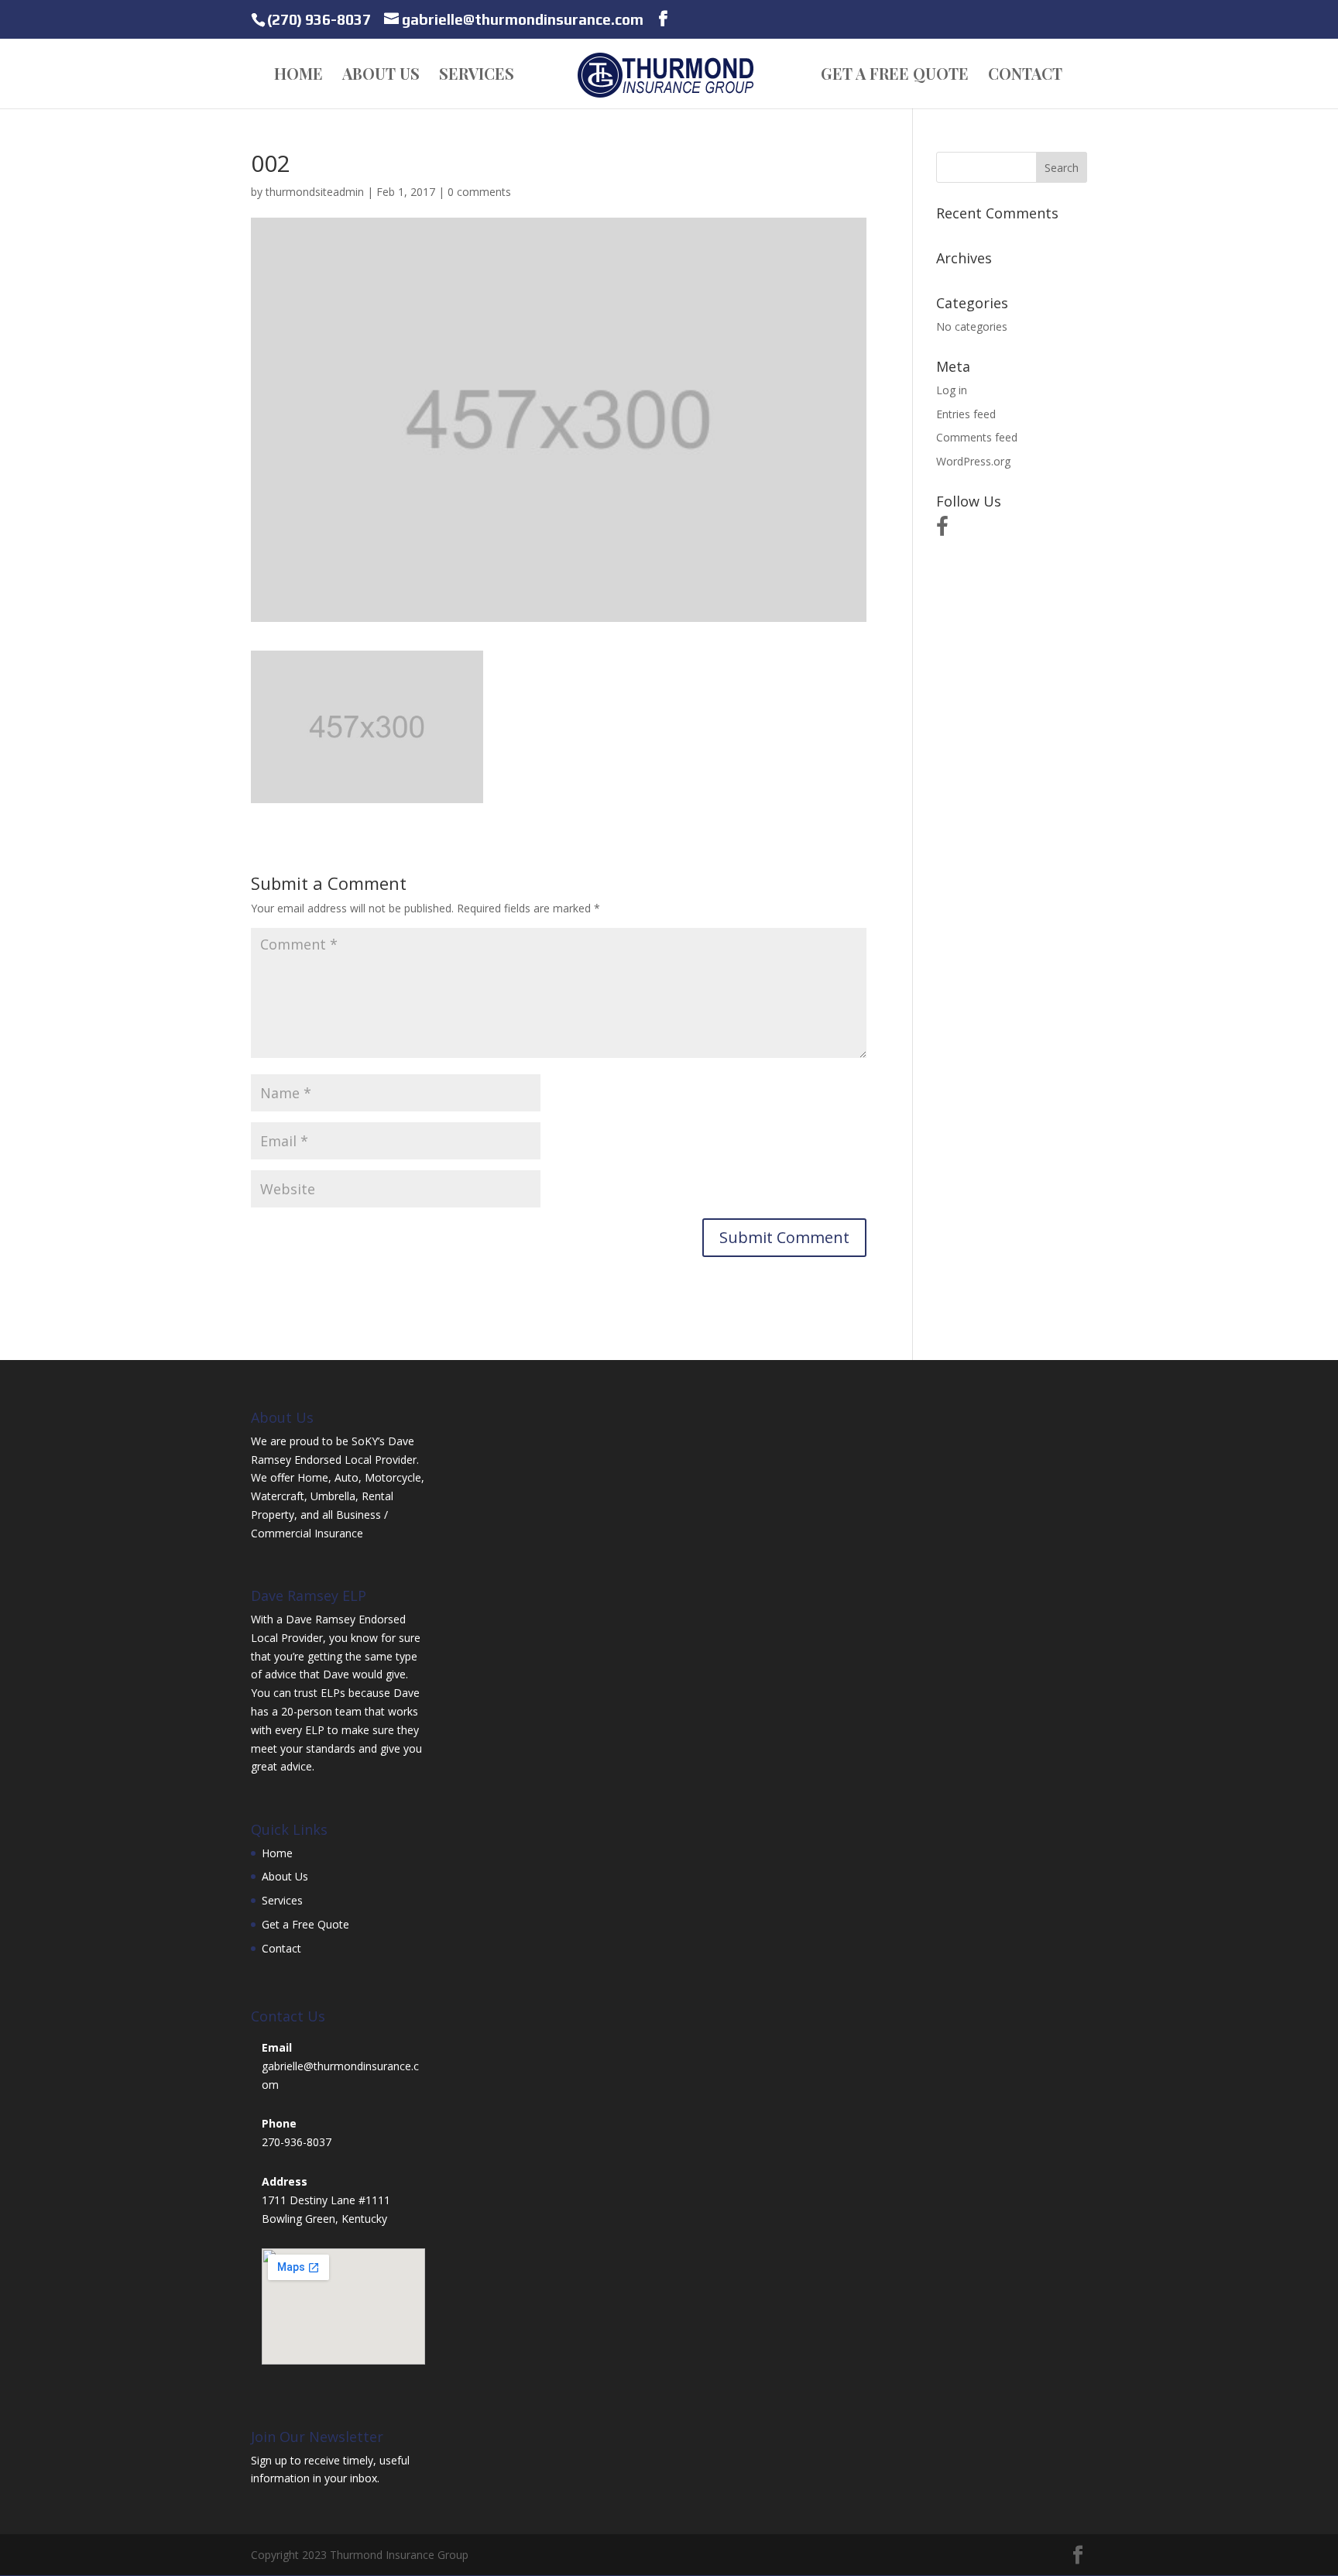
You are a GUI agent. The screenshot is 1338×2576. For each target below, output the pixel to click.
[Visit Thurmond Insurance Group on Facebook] (942, 530)
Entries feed (966, 414)
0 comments (479, 192)
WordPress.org (973, 461)
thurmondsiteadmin (315, 192)
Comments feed (977, 437)
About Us (381, 76)
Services (477, 76)
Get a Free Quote (895, 76)
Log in (952, 390)
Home (298, 76)
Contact (1025, 76)
